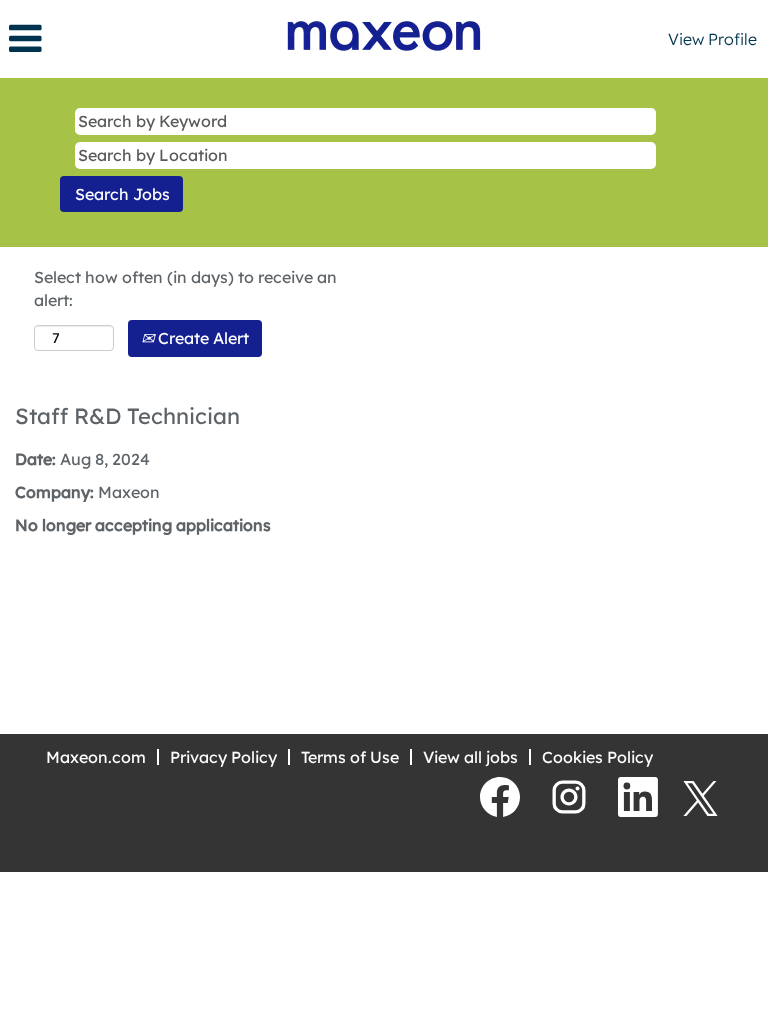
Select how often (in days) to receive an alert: (185, 288)
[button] (128, 38)
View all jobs (470, 757)
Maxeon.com (96, 757)
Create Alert (201, 338)
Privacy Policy (223, 757)
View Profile (712, 39)
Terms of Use (350, 757)
